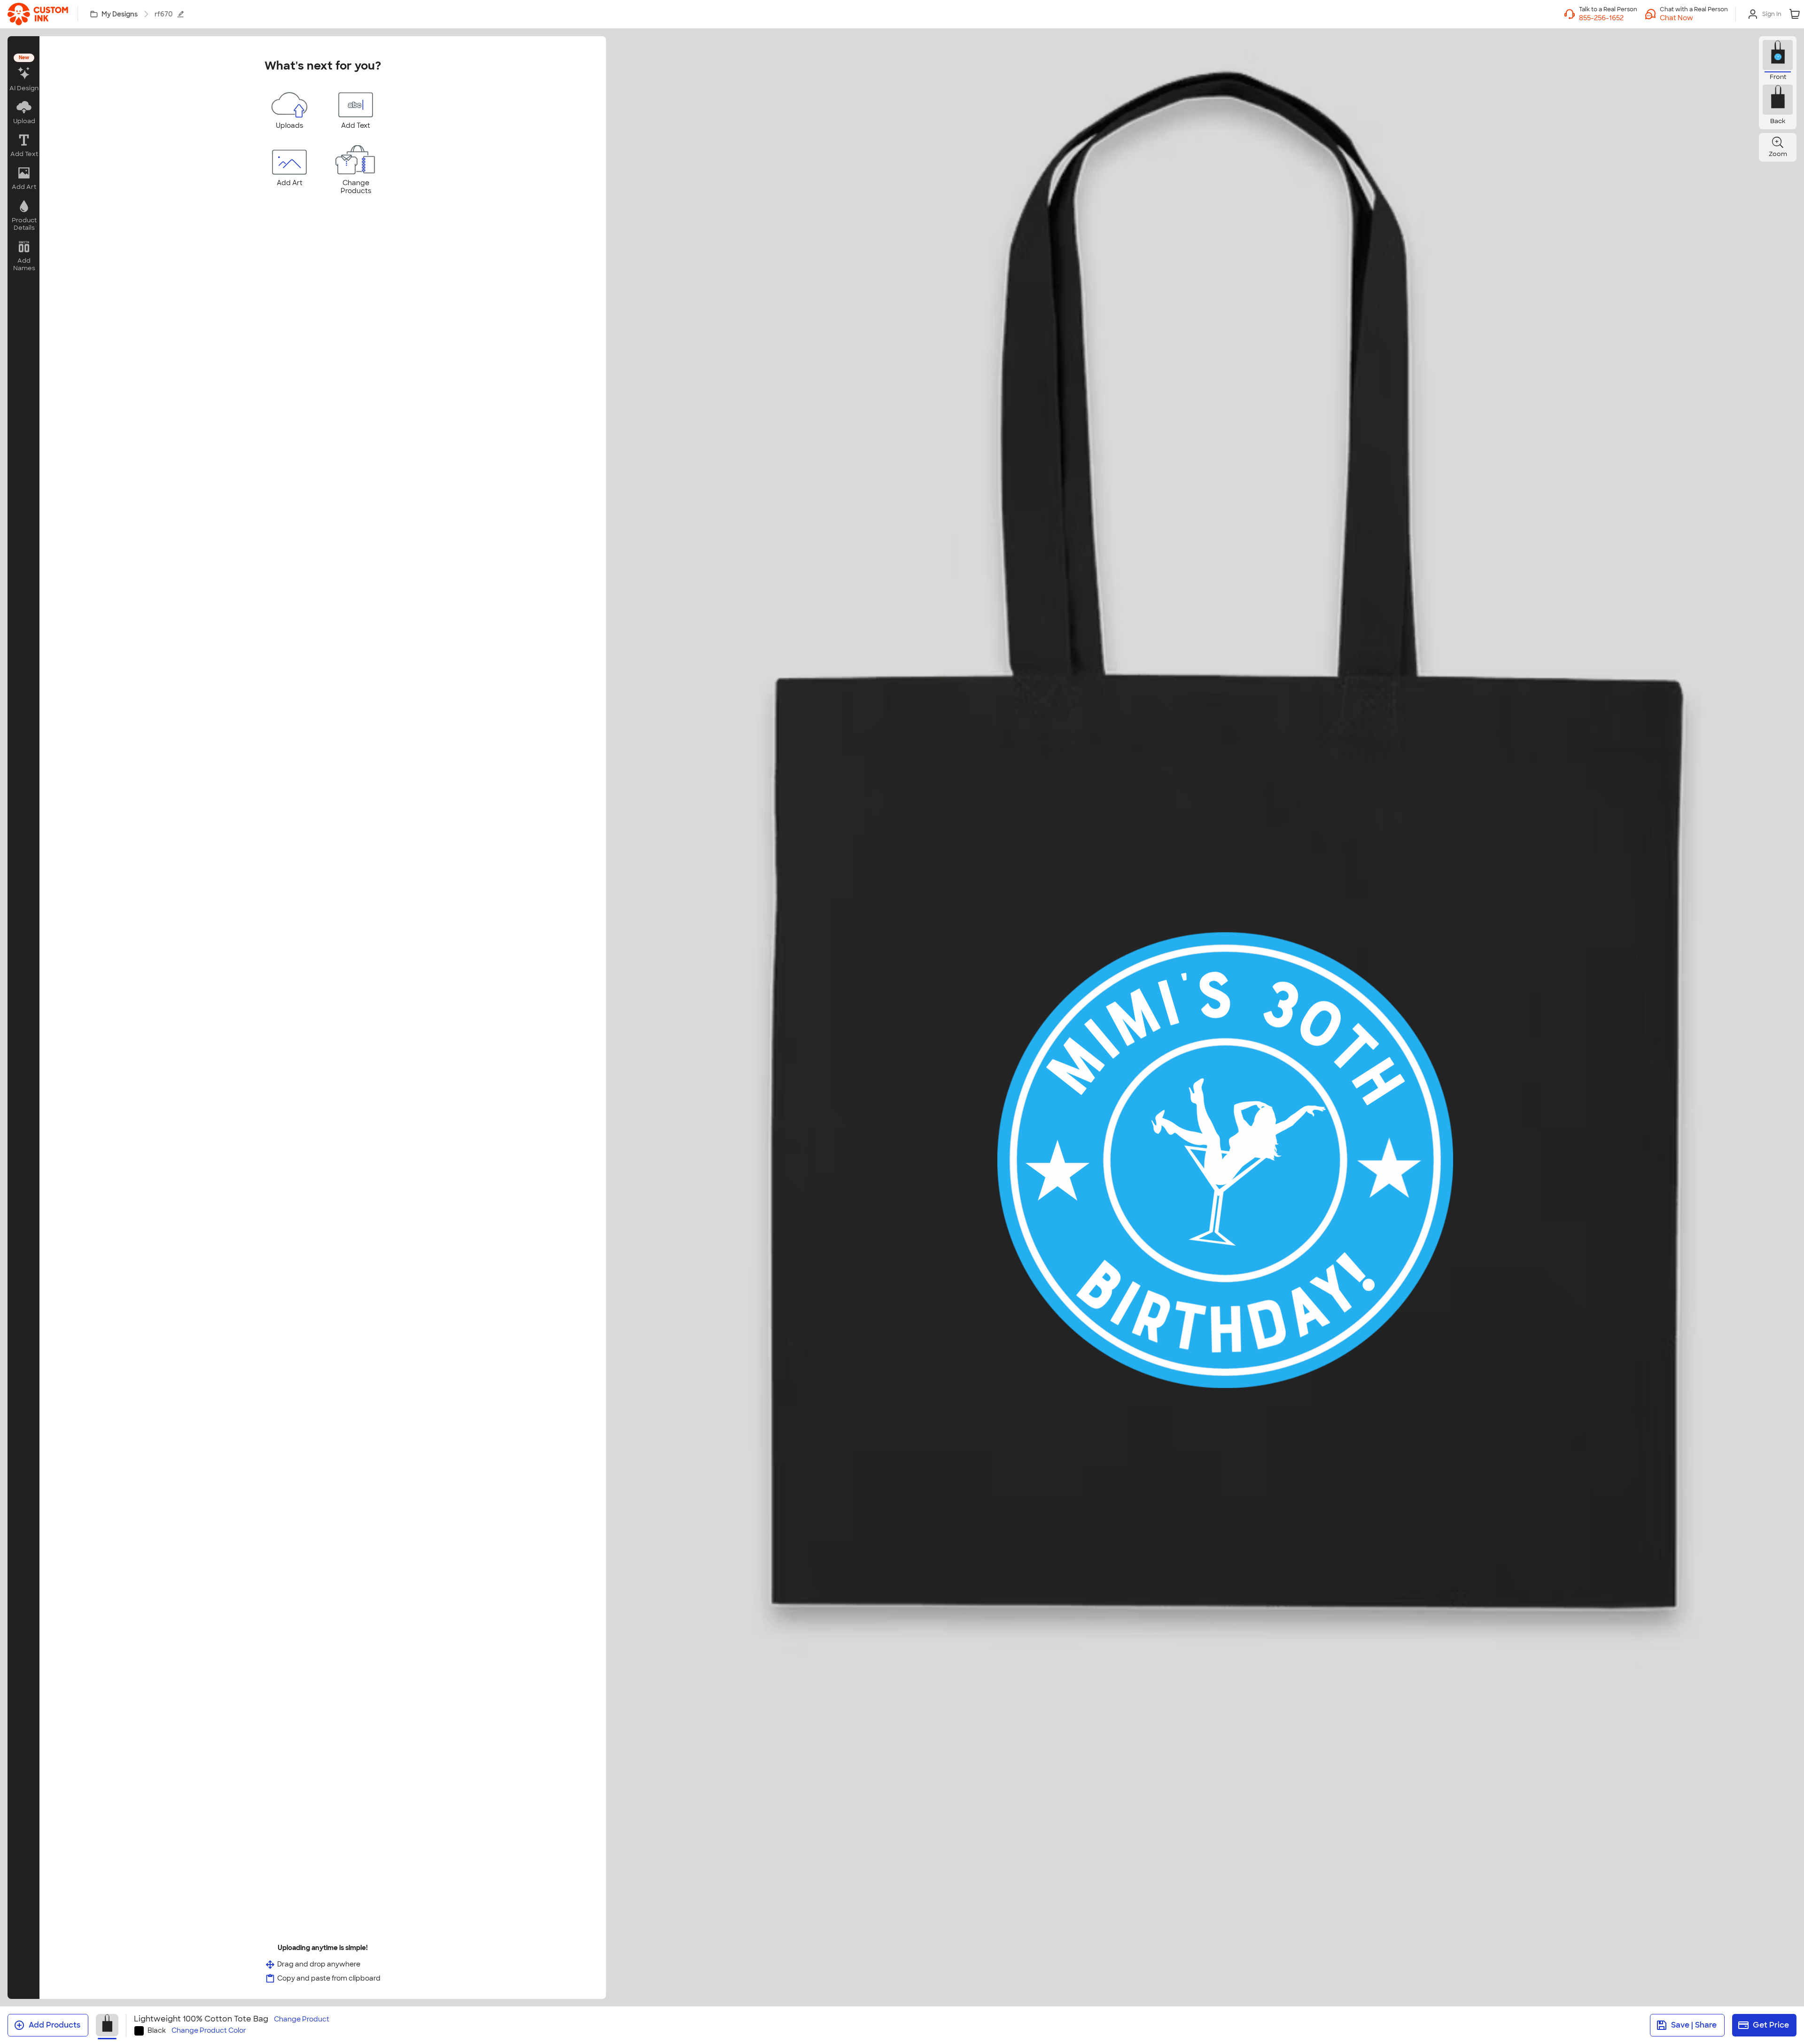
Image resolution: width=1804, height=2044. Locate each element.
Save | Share (1694, 2025)
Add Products (54, 2025)
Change (302, 2019)
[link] (38, 14)
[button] (1694, 18)
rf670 (164, 14)
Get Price (1771, 2025)
